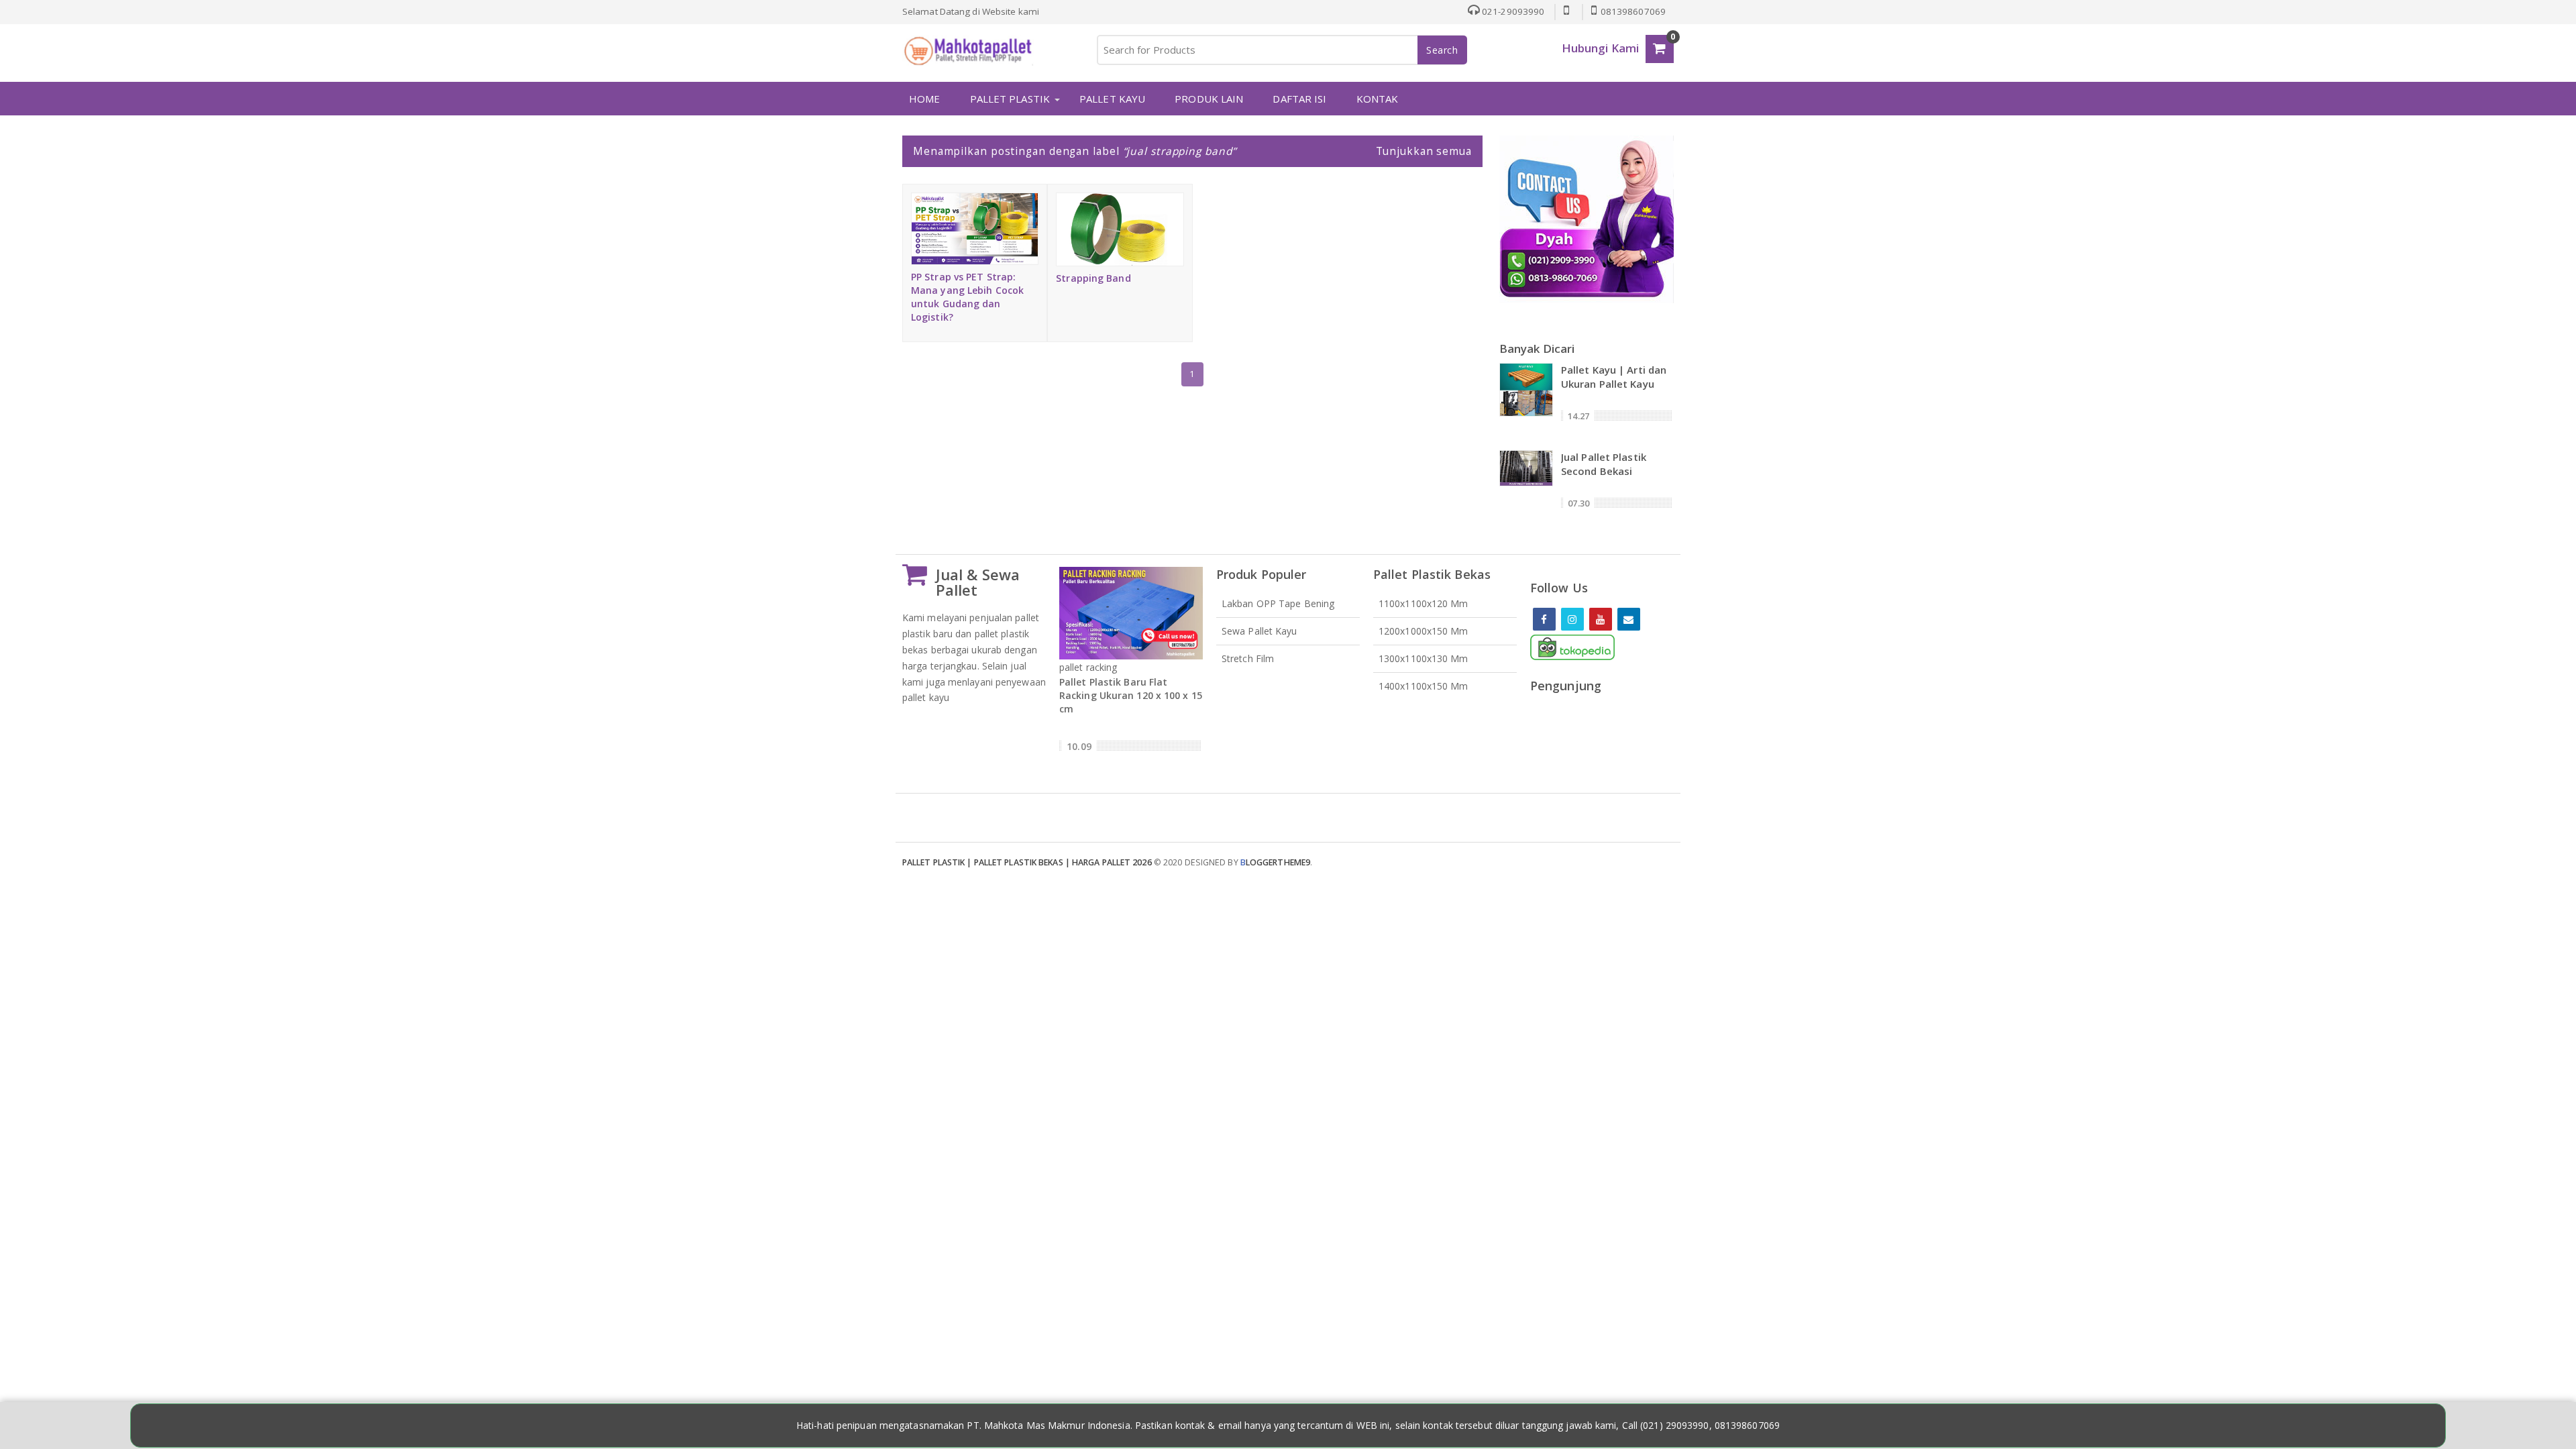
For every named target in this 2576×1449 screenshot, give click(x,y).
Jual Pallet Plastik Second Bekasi (1604, 464)
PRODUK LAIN (1209, 99)
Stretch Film (1248, 658)
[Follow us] (1572, 619)
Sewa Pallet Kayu (1259, 631)
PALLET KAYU (1112, 99)
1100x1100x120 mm (1424, 603)
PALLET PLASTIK (1010, 99)
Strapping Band (1093, 278)
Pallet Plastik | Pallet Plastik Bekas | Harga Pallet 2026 (1027, 862)
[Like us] (1544, 619)
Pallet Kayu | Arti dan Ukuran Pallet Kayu (1614, 377)
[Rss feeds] (1629, 619)
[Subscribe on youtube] (1601, 619)
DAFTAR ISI (1299, 99)
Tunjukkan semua (1424, 151)
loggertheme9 (1275, 862)
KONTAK (1378, 99)
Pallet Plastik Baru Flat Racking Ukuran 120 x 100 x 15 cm (1131, 695)
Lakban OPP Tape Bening (1278, 603)
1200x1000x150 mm (1424, 631)
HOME (924, 99)
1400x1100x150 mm (1424, 686)
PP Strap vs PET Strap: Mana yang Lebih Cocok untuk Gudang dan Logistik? (967, 297)
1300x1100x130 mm (1424, 658)
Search (1442, 50)
